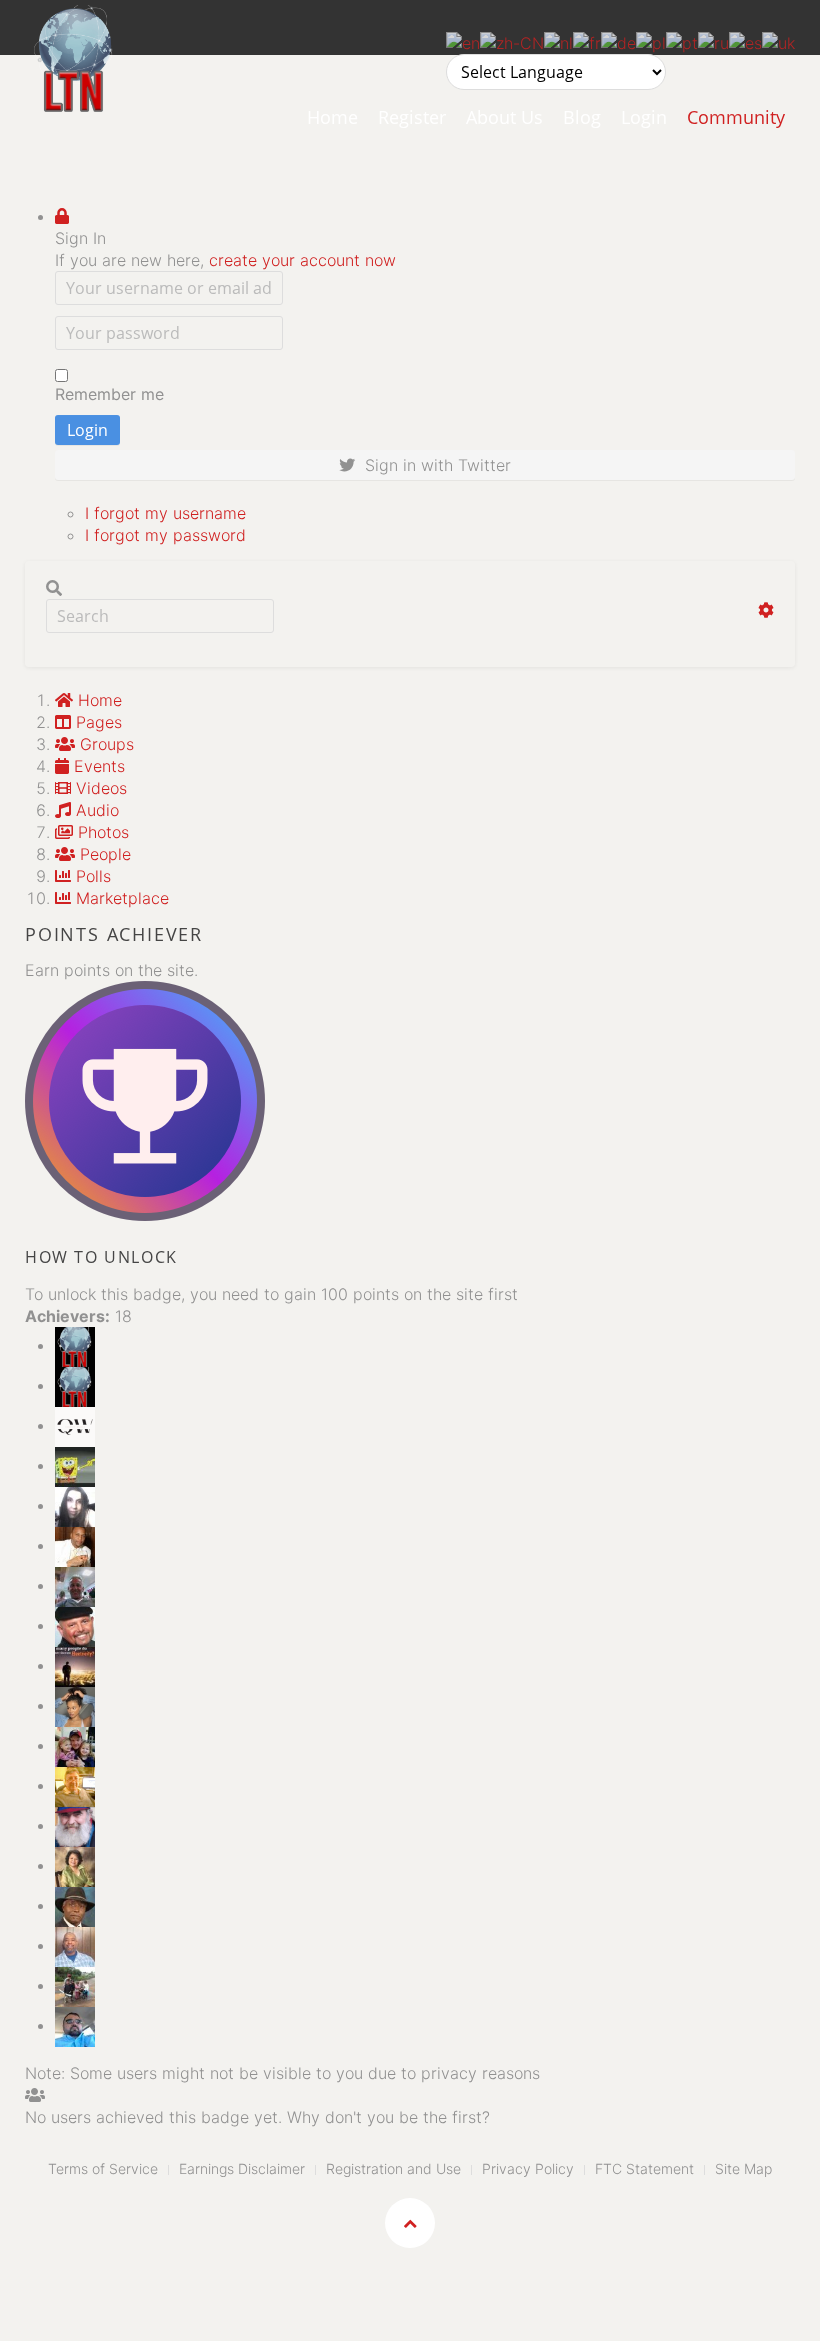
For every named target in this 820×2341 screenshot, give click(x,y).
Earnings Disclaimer (242, 2168)
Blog (582, 117)
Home (332, 117)
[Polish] (651, 41)
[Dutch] (558, 41)
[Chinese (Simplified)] (512, 41)
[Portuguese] (682, 41)
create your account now (302, 260)
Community (736, 117)
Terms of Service (103, 2168)
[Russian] (713, 41)
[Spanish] (745, 41)
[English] (463, 41)
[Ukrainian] (778, 41)
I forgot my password (165, 535)
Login (644, 117)
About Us (504, 117)
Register (412, 117)
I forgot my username (165, 513)
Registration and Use (393, 2168)
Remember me (109, 394)
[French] (587, 41)
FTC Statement (644, 2168)
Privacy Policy (528, 2168)
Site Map (743, 2168)
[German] (618, 41)
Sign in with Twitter (433, 465)
